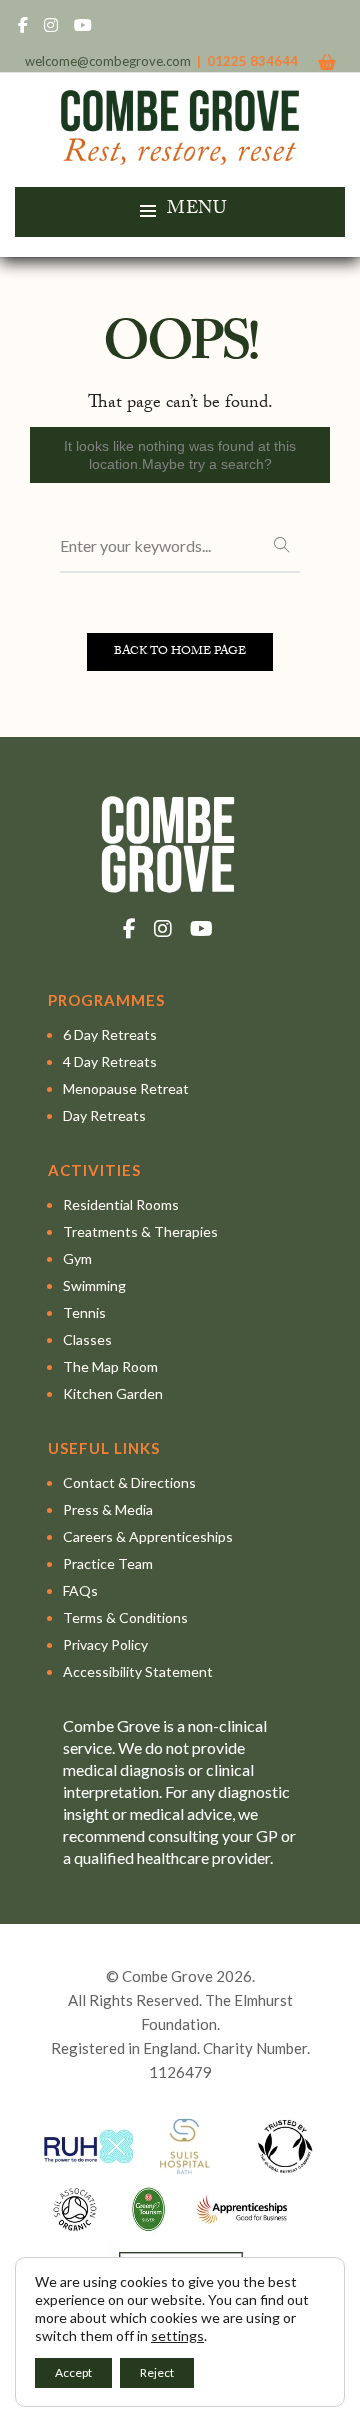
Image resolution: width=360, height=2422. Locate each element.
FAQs (80, 1590)
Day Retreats (104, 1115)
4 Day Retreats (110, 1061)
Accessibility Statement (138, 1671)
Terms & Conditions (125, 1617)
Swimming (94, 1285)
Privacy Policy (105, 1644)
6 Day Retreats (110, 1034)
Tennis (84, 1312)
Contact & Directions (129, 1482)
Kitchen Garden (113, 1393)
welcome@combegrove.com (108, 61)
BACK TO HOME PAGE (180, 652)
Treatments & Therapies (140, 1231)
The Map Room (110, 1366)
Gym (77, 1258)
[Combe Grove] (180, 155)
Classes (87, 1339)
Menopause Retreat (126, 1088)
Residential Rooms (121, 1204)
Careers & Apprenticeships (148, 1536)
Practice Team (108, 1563)
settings (177, 2335)
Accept (73, 2372)
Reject (157, 2372)
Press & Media (108, 1509)
